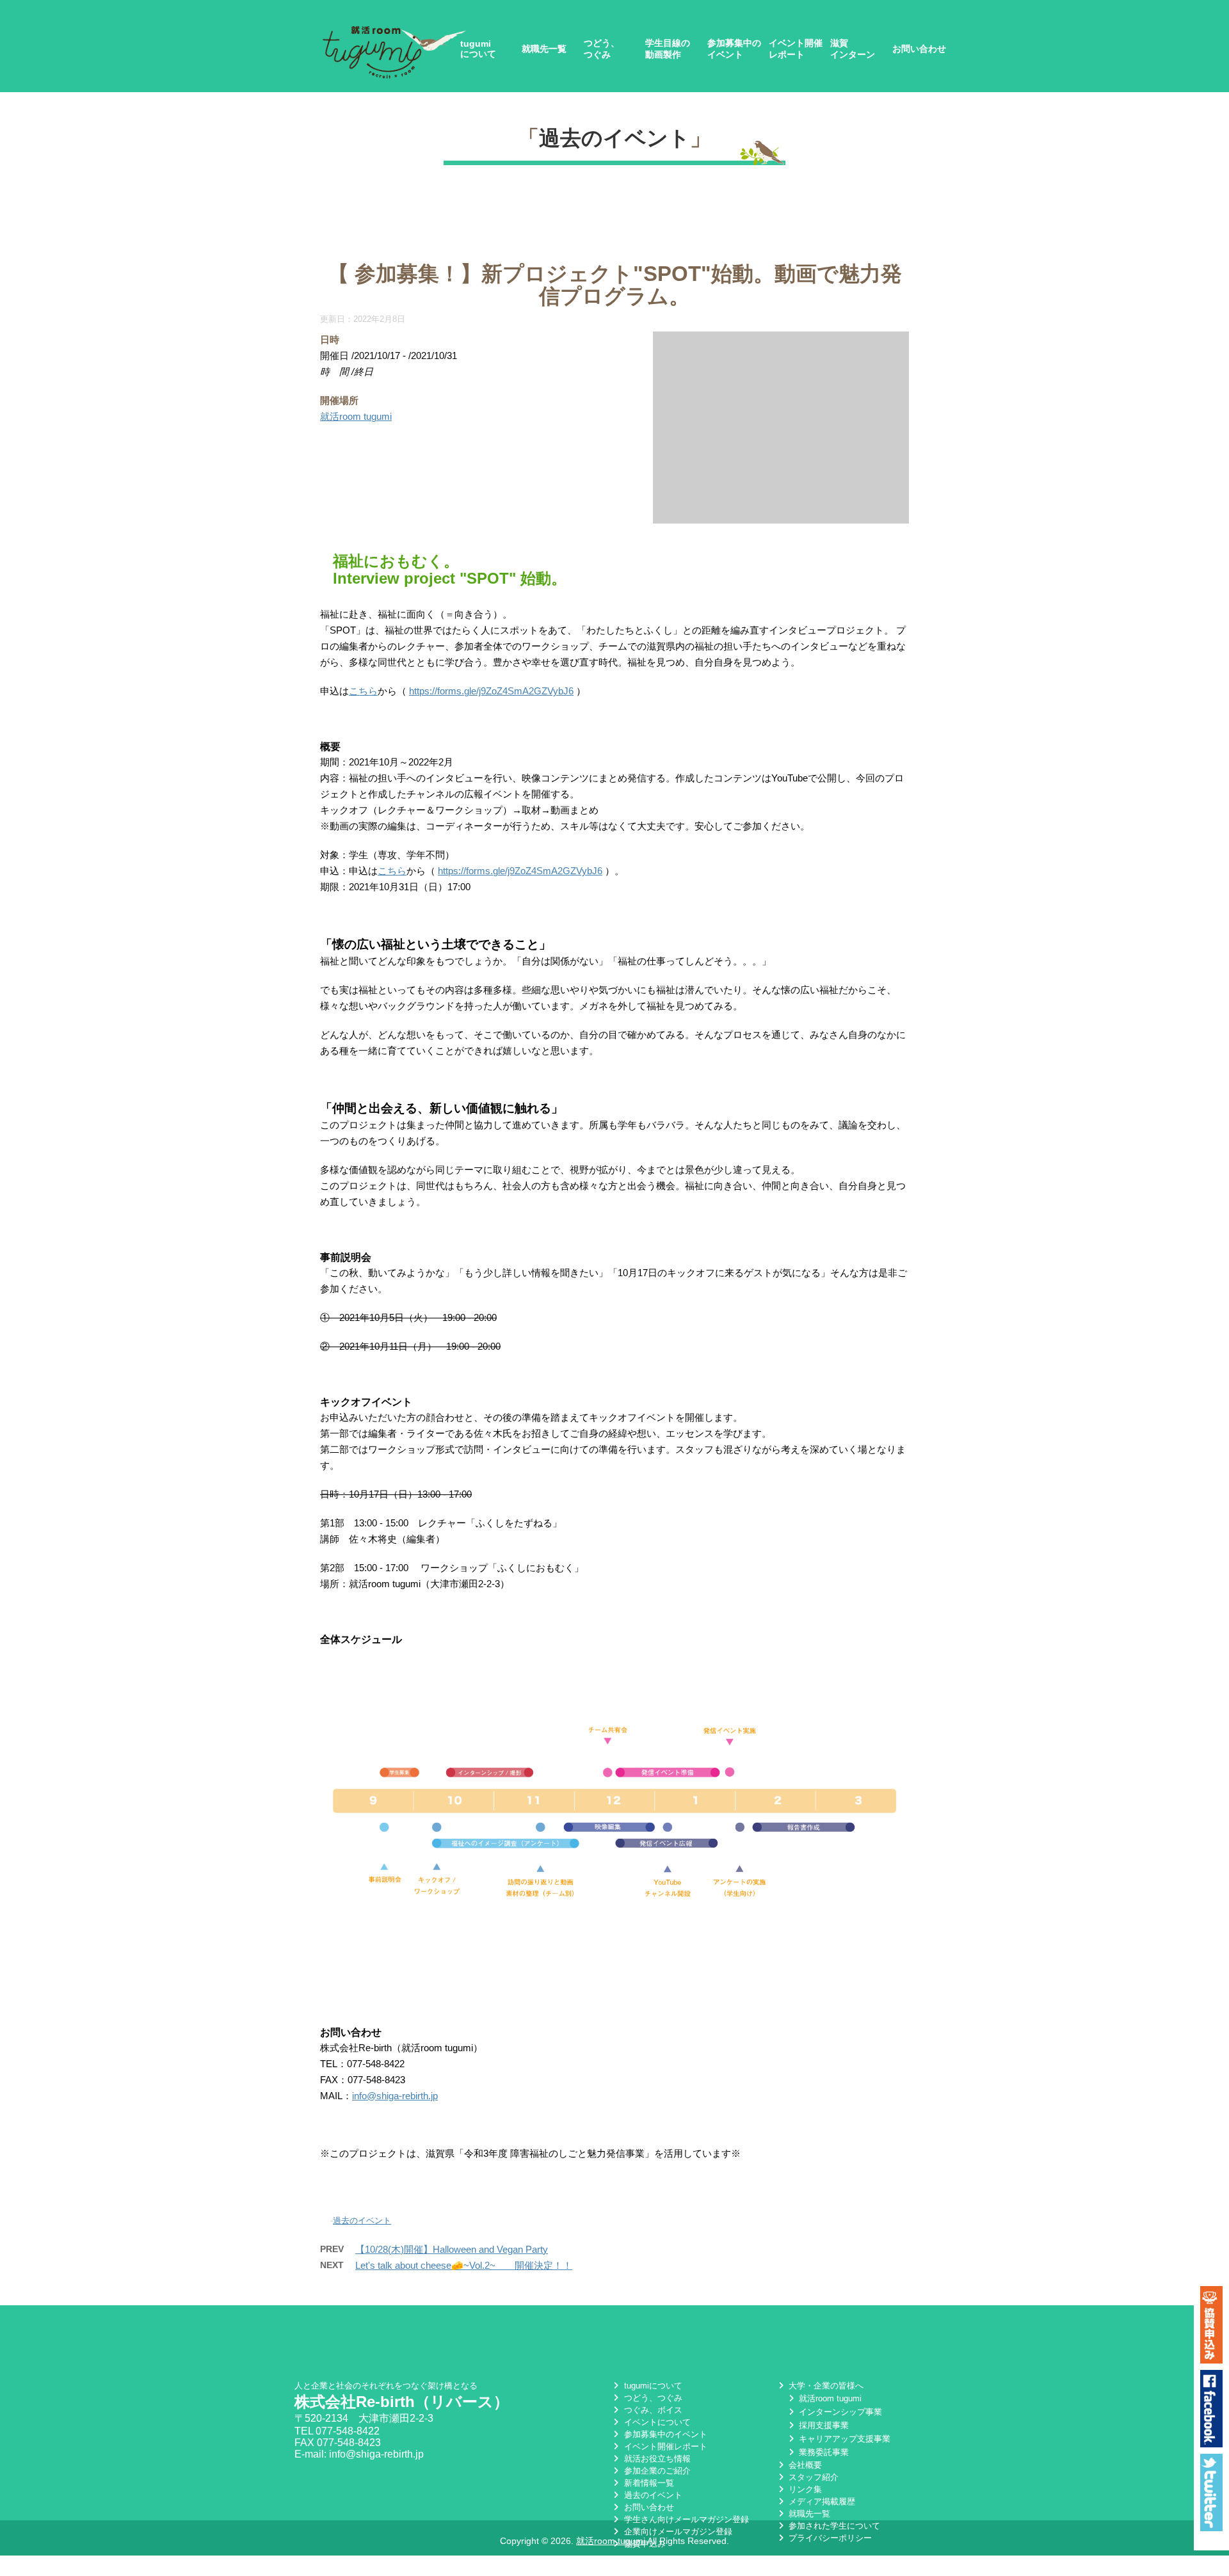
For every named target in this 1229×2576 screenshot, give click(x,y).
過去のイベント (614, 138)
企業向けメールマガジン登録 (677, 2532)
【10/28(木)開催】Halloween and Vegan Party (452, 2249)
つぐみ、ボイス (652, 2410)
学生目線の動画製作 (668, 49)
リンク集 (804, 2489)
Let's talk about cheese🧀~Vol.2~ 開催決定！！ (464, 2265)
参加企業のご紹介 (656, 2471)
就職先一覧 (544, 49)
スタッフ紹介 (812, 2477)
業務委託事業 (823, 2452)
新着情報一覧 (647, 2483)
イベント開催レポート (796, 49)
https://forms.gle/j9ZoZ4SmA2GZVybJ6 (491, 691)
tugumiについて (478, 49)
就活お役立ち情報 (656, 2459)
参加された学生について (833, 2526)
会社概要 (804, 2465)
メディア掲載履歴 (821, 2501)
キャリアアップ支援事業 (843, 2439)
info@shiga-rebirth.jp (395, 2096)
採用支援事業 (823, 2425)
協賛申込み (643, 2544)
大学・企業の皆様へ (825, 2386)
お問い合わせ (919, 49)
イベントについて (656, 2422)
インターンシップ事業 (839, 2412)
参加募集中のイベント (734, 49)
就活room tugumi (356, 416)
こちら (363, 691)
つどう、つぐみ (602, 49)
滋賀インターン (853, 49)
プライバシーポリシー (829, 2538)
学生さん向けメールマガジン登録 (685, 2519)
